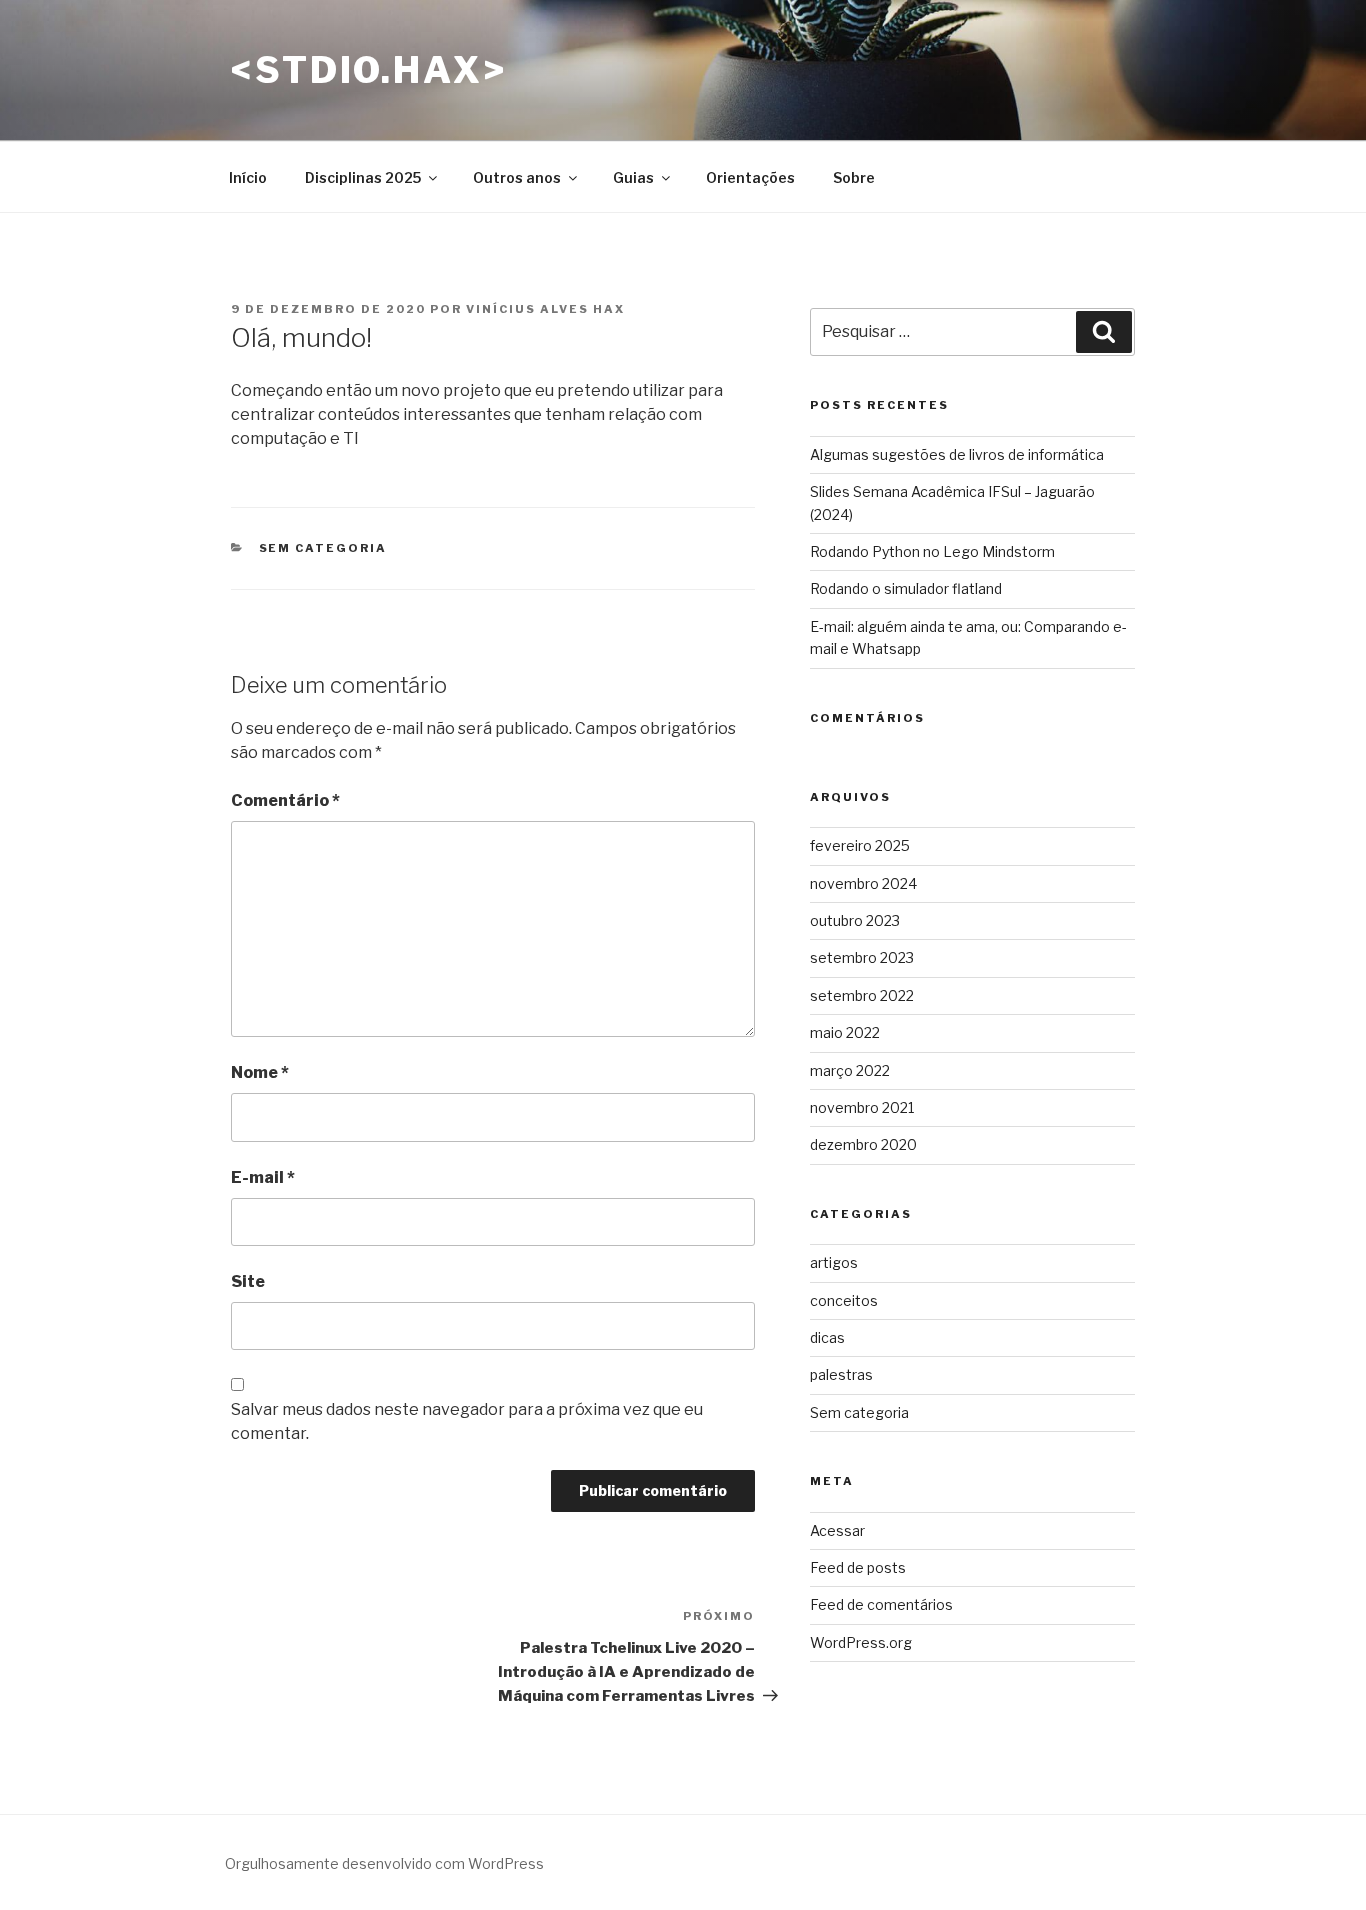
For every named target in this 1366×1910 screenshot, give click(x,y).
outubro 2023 (855, 920)
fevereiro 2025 (860, 845)
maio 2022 (845, 1032)
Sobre (854, 177)
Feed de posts (858, 1567)
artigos (834, 1262)
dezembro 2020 (863, 1144)
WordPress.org (861, 1642)
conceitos (844, 1300)
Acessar (837, 1530)
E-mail (263, 1177)
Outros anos (517, 177)
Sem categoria (323, 548)
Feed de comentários (881, 1604)
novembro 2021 (862, 1107)
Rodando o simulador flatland (906, 588)
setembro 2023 (862, 957)
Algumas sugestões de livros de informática (957, 454)
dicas (827, 1337)
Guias (633, 177)
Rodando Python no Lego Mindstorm (932, 551)
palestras (841, 1374)
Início (248, 177)
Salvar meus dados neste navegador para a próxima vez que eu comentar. (467, 1421)
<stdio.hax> (369, 70)
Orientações (750, 177)
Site (248, 1281)
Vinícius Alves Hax (545, 309)
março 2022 (850, 1070)
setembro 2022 (862, 995)
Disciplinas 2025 (363, 177)
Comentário (285, 800)
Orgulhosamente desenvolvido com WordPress (384, 1863)
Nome (260, 1072)
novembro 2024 (863, 883)
